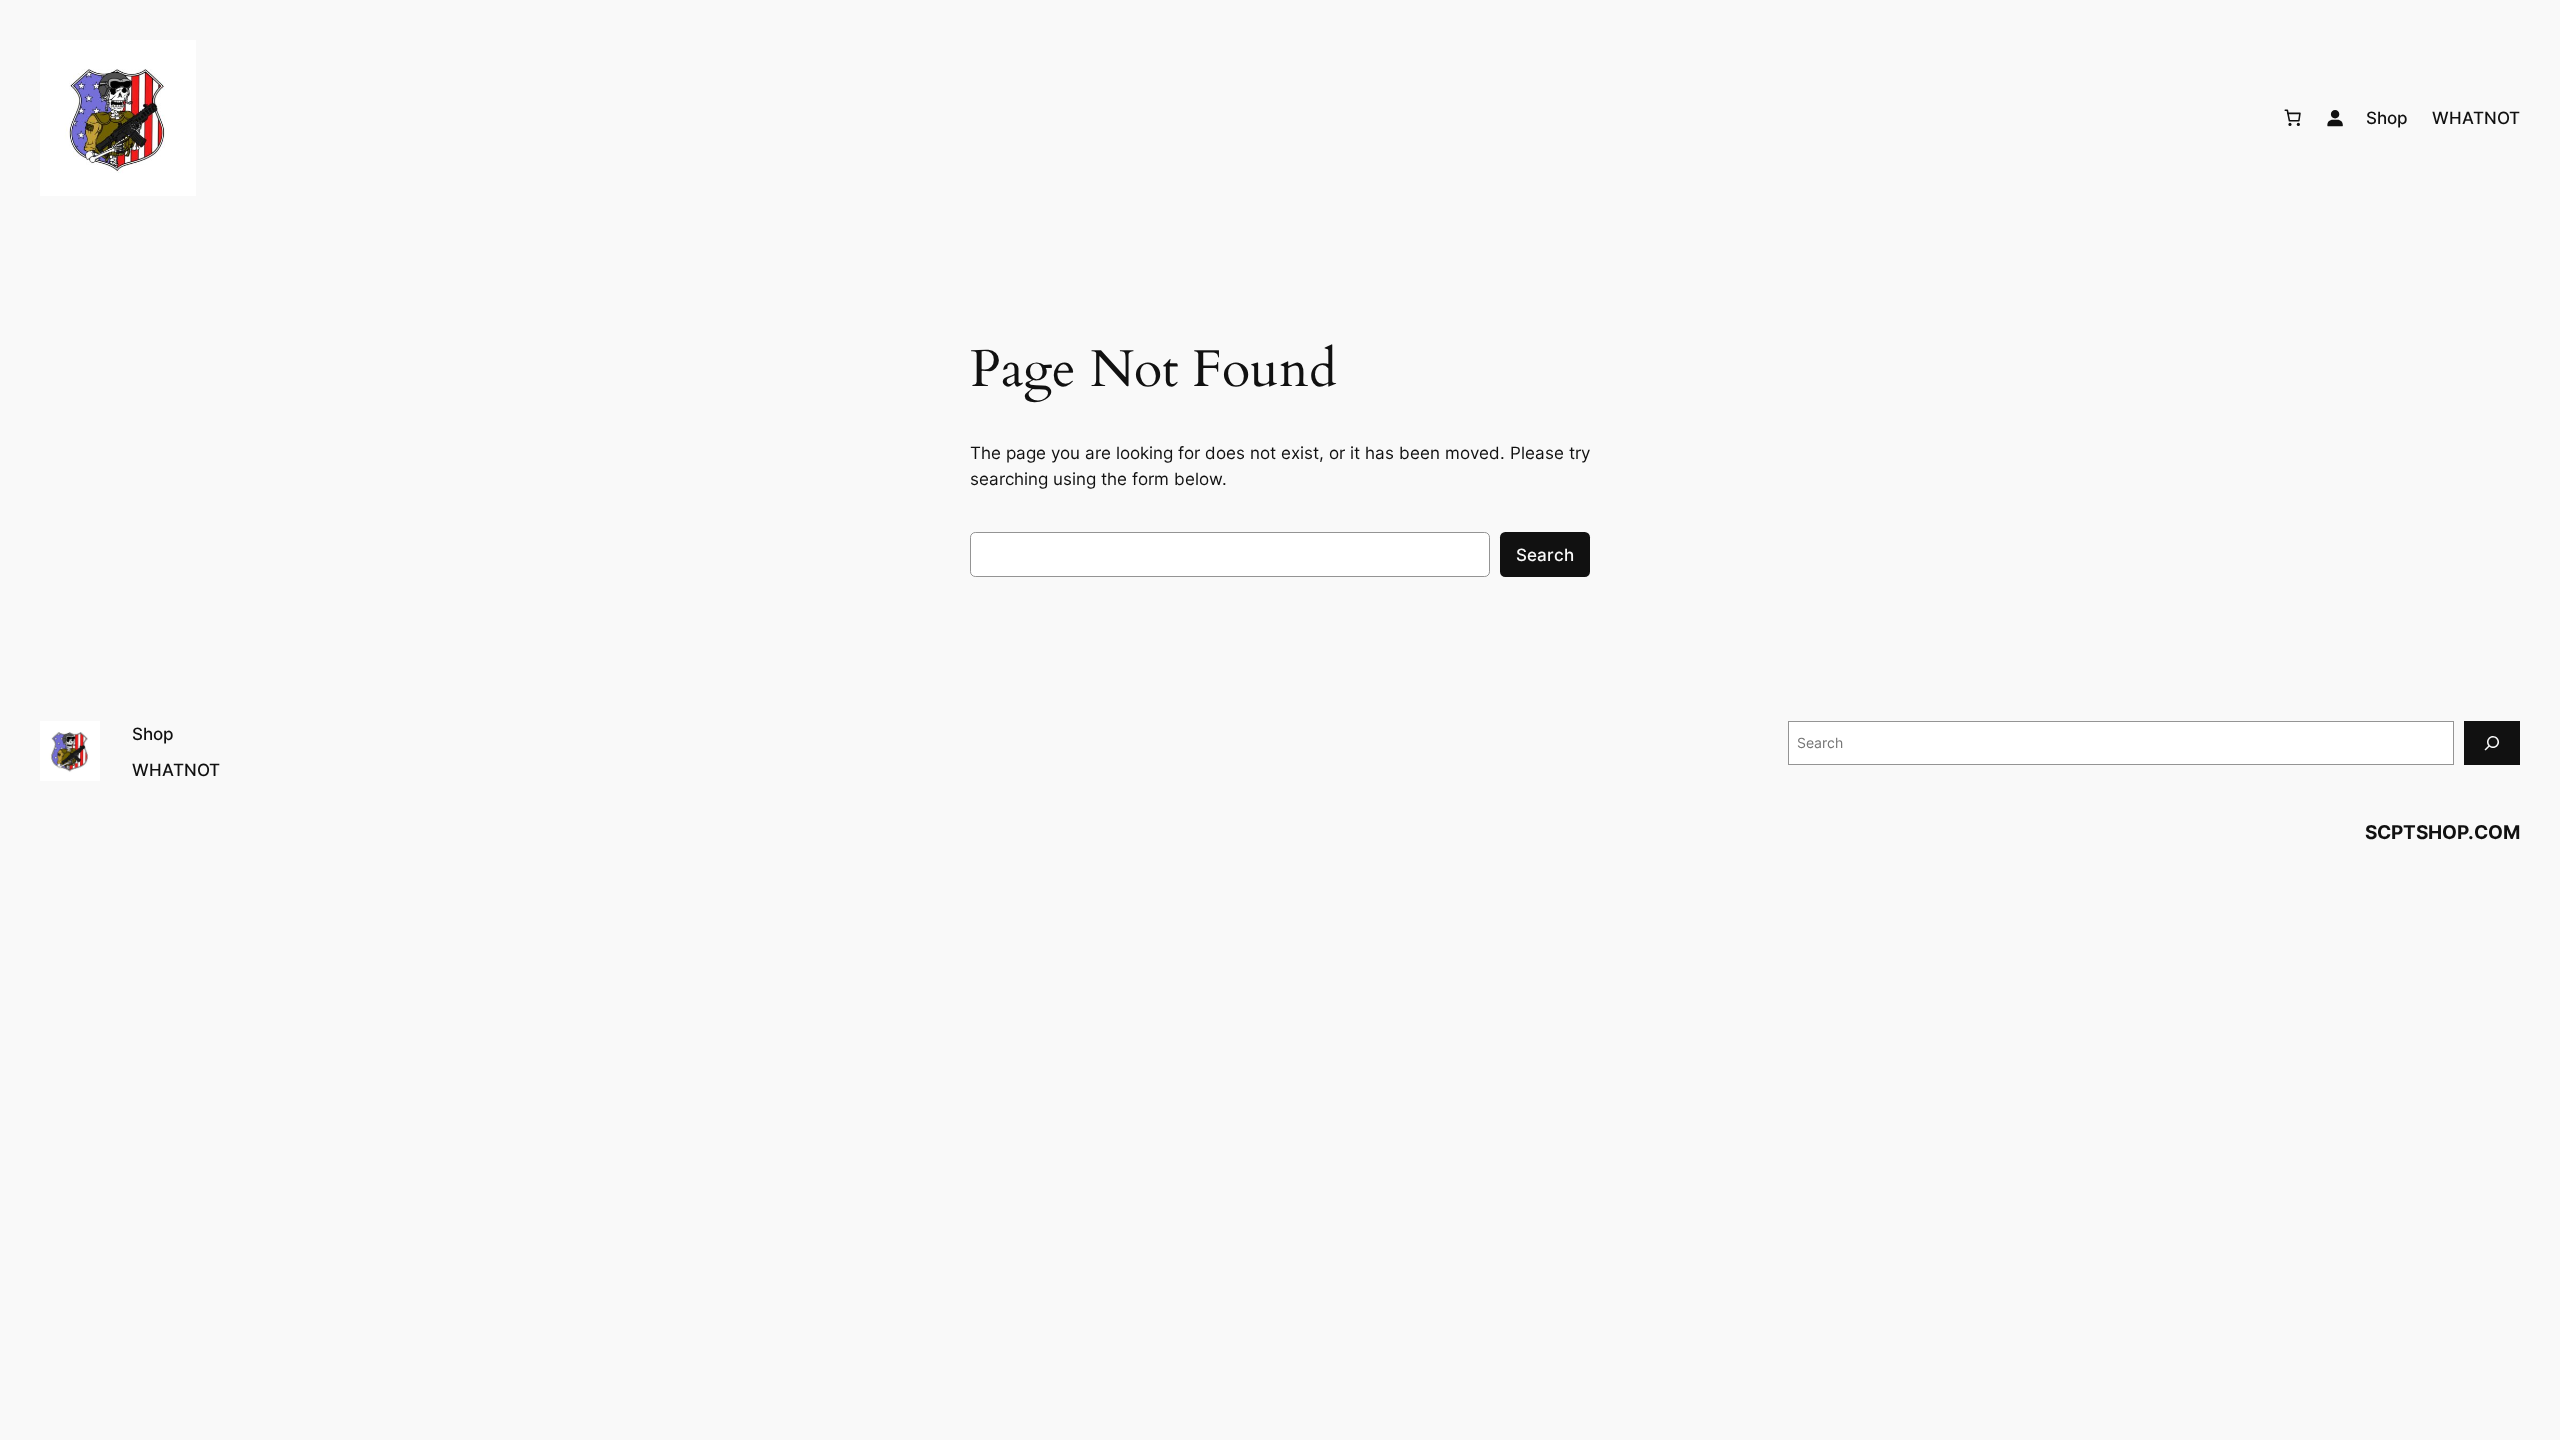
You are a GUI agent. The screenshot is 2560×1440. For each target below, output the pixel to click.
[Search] (2492, 742)
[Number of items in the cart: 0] (2293, 118)
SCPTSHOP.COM (2442, 832)
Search (1545, 555)
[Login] (2335, 118)
